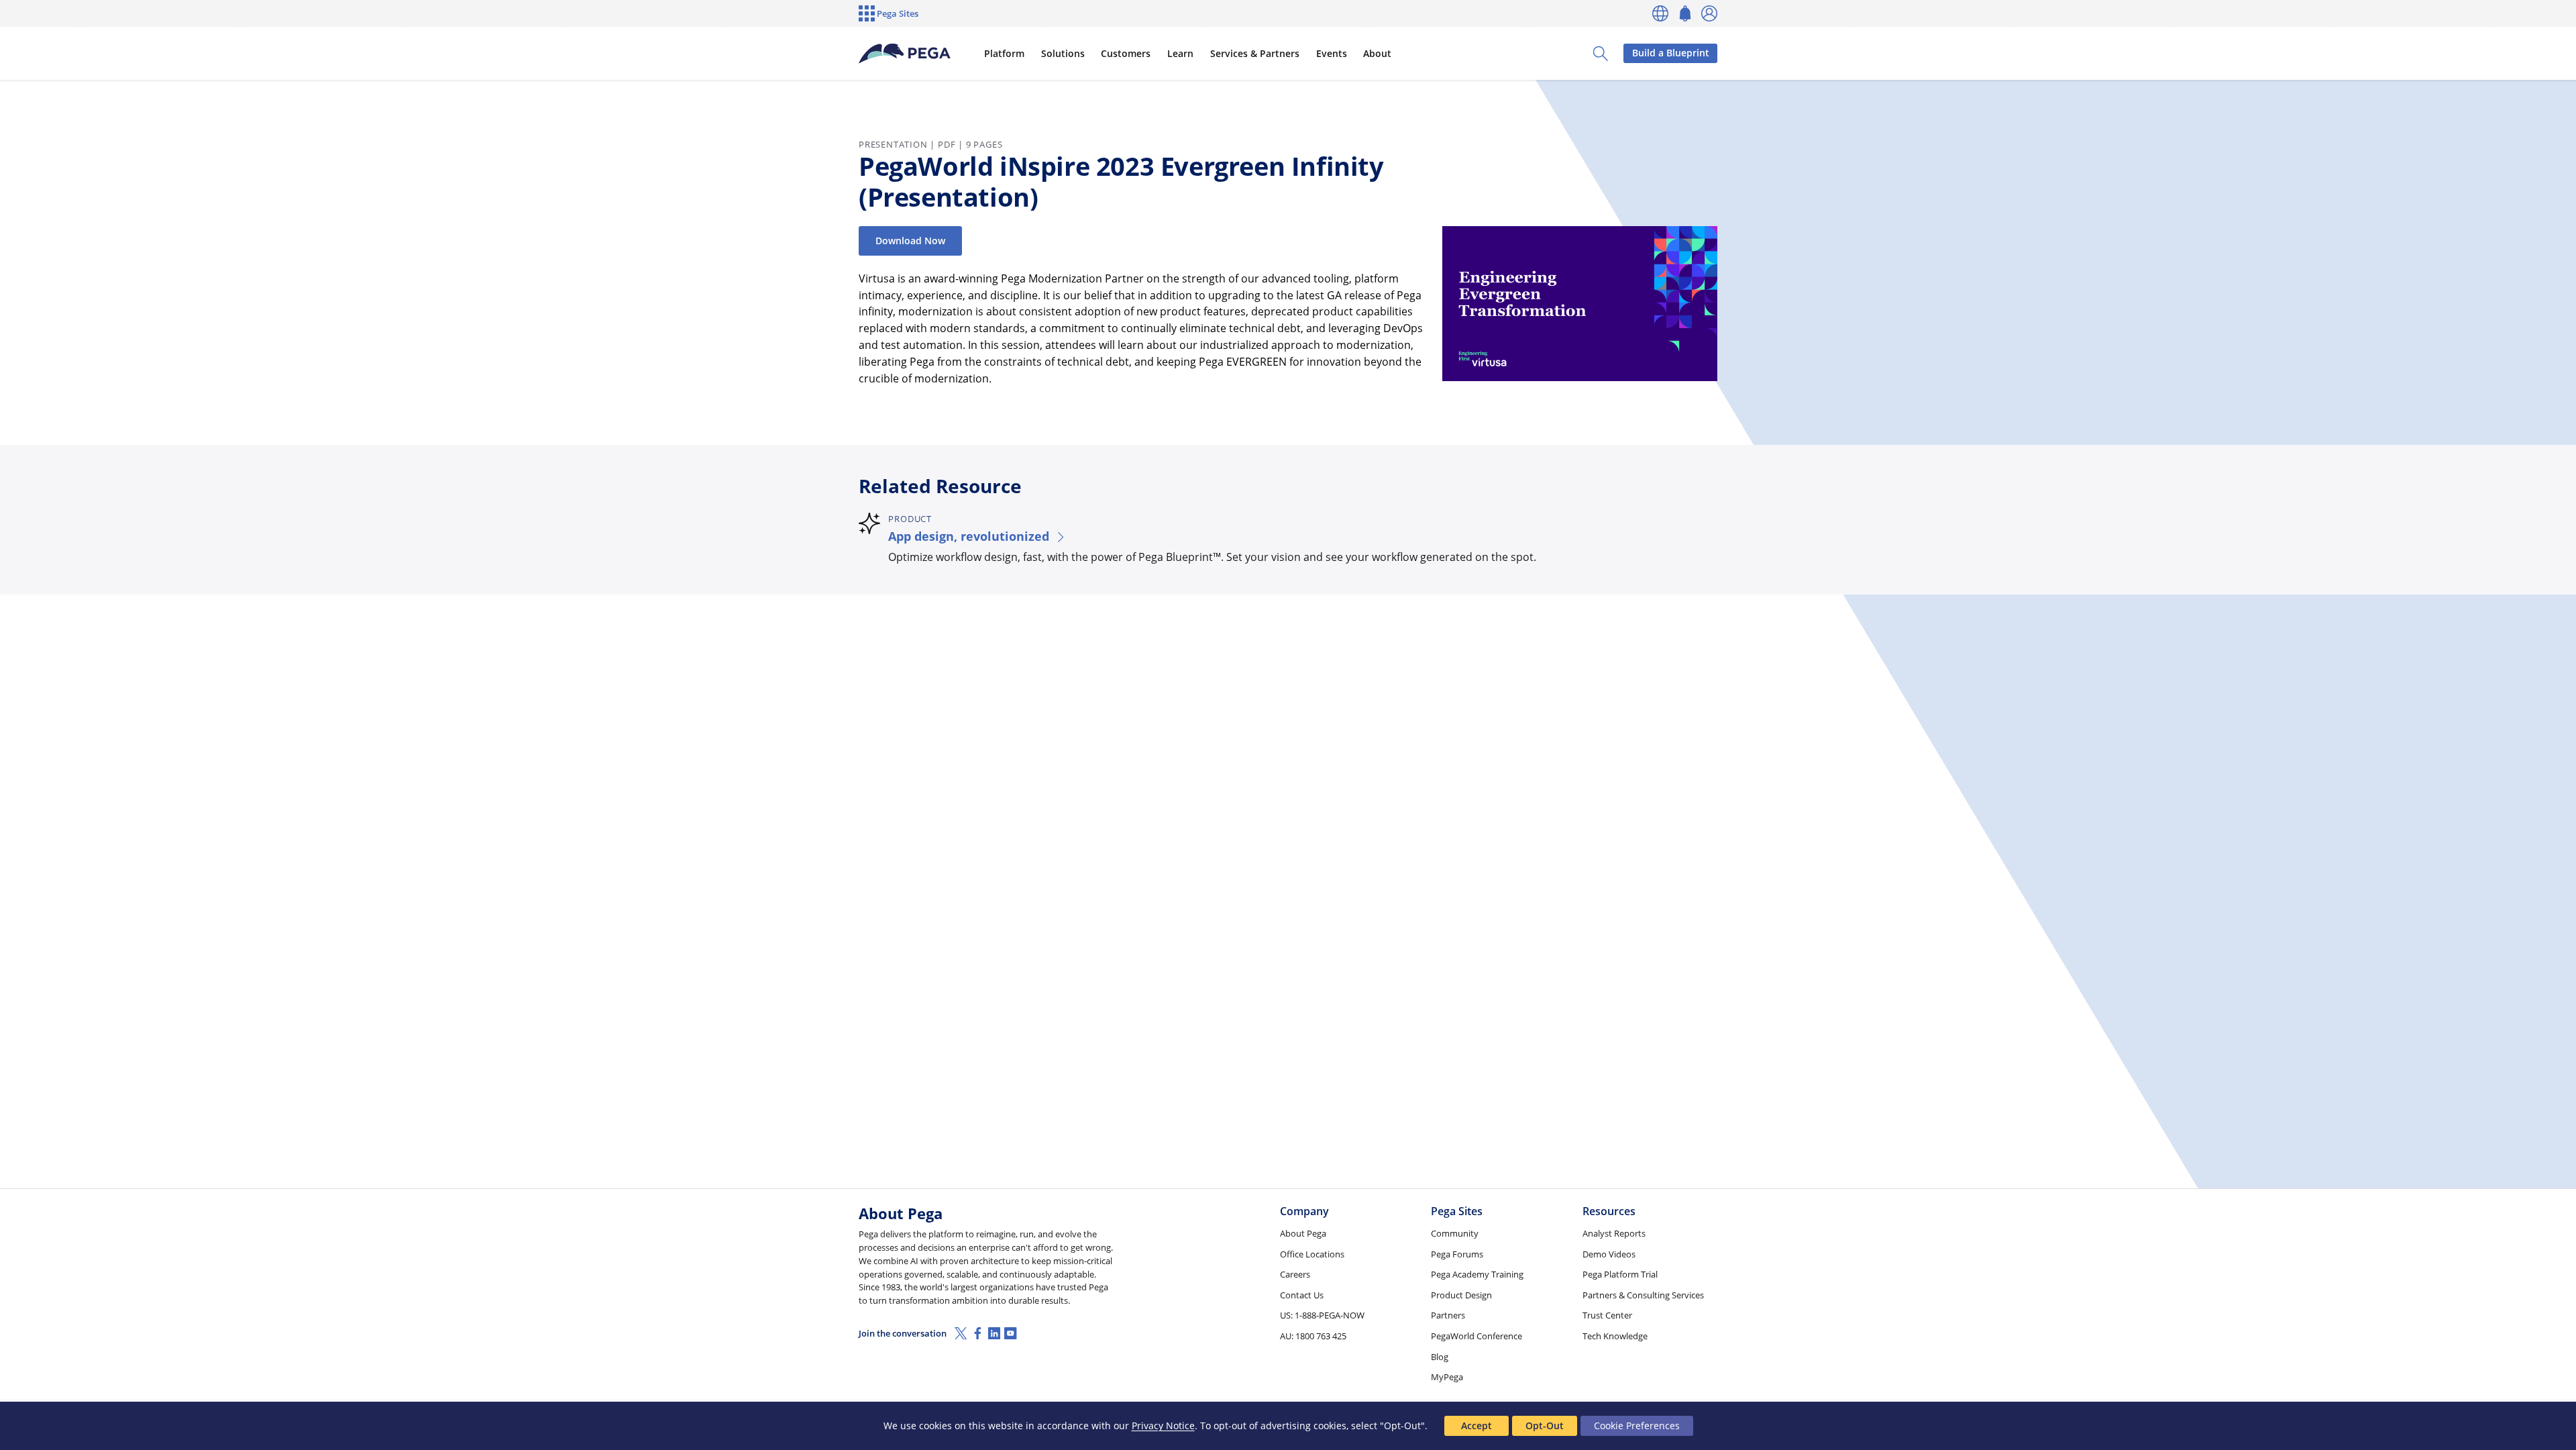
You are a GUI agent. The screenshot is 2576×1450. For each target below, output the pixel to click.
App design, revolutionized (969, 536)
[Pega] (905, 54)
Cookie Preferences (1637, 1426)
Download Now (910, 241)
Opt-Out (1545, 1426)
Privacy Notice (1163, 1426)
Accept (1477, 1426)
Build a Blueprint (1671, 53)
